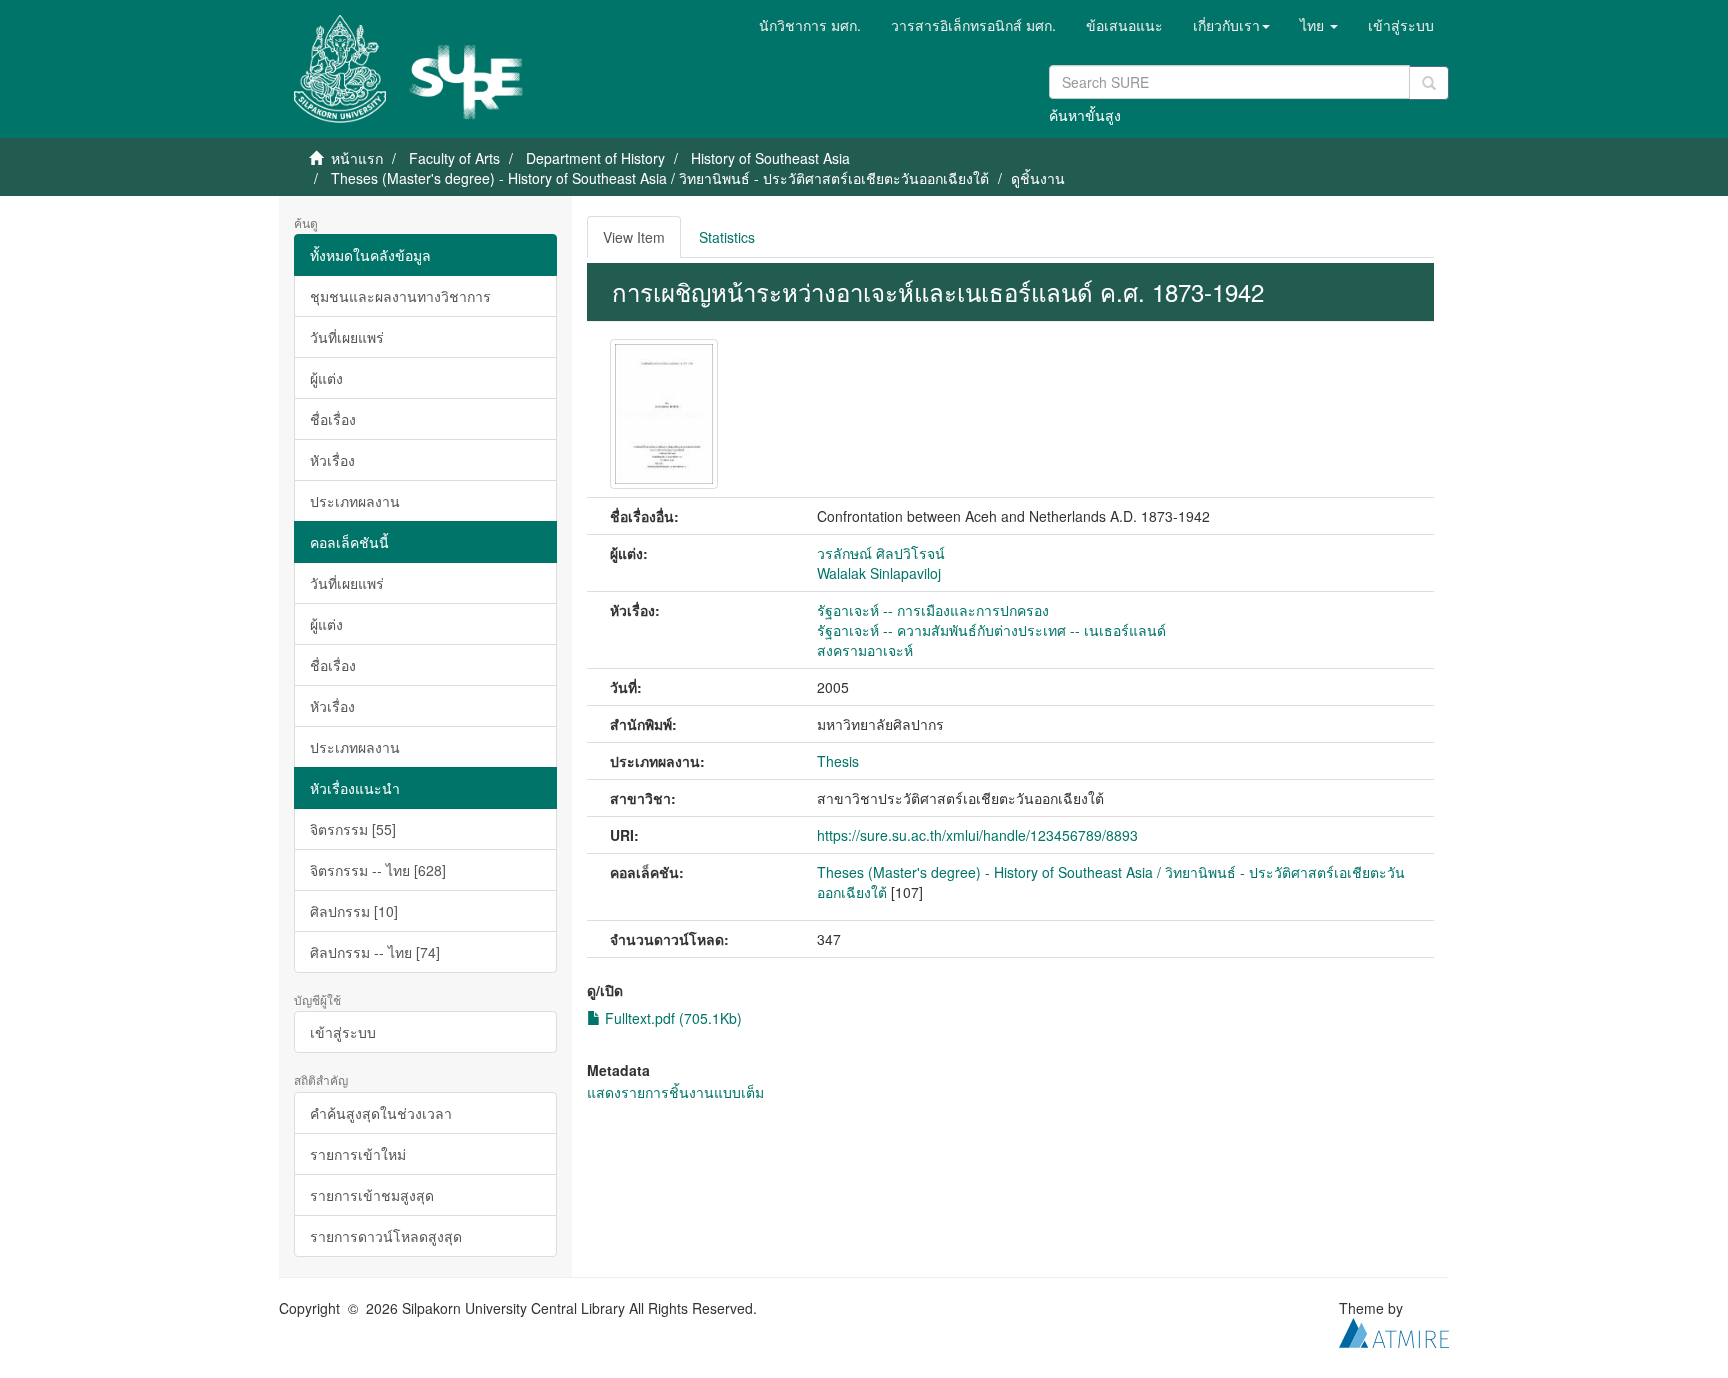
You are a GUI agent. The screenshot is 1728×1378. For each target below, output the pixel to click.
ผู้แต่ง (326, 378)
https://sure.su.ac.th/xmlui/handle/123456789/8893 (977, 835)
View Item (634, 237)
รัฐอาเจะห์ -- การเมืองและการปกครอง (933, 610)
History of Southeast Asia (770, 158)
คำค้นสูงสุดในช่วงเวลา (381, 1113)
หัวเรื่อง (332, 460)
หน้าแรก (357, 158)
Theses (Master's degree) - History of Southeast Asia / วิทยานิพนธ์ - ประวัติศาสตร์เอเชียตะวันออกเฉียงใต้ (660, 178)
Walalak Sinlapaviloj (879, 573)
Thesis (838, 761)
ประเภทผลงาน (355, 501)
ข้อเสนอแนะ (1124, 25)
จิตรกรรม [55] (353, 829)
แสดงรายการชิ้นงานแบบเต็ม (675, 1092)
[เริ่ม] (1429, 83)
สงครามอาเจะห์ (865, 650)
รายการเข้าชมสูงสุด (372, 1195)
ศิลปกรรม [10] (354, 911)
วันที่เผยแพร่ (347, 337)
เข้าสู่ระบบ (343, 1032)
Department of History (595, 158)
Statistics (727, 237)
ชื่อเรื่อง (333, 419)
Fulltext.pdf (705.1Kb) (671, 1018)
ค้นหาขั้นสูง (1085, 115)
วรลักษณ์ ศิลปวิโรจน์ (881, 553)
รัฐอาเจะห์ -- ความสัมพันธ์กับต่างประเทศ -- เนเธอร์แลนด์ (991, 630)
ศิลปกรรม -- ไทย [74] (375, 952)
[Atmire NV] (1394, 1330)
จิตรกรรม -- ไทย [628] (378, 870)
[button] (1231, 25)
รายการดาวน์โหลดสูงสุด (386, 1236)
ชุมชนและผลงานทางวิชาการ (400, 296)
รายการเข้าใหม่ (358, 1154)
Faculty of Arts (454, 158)
